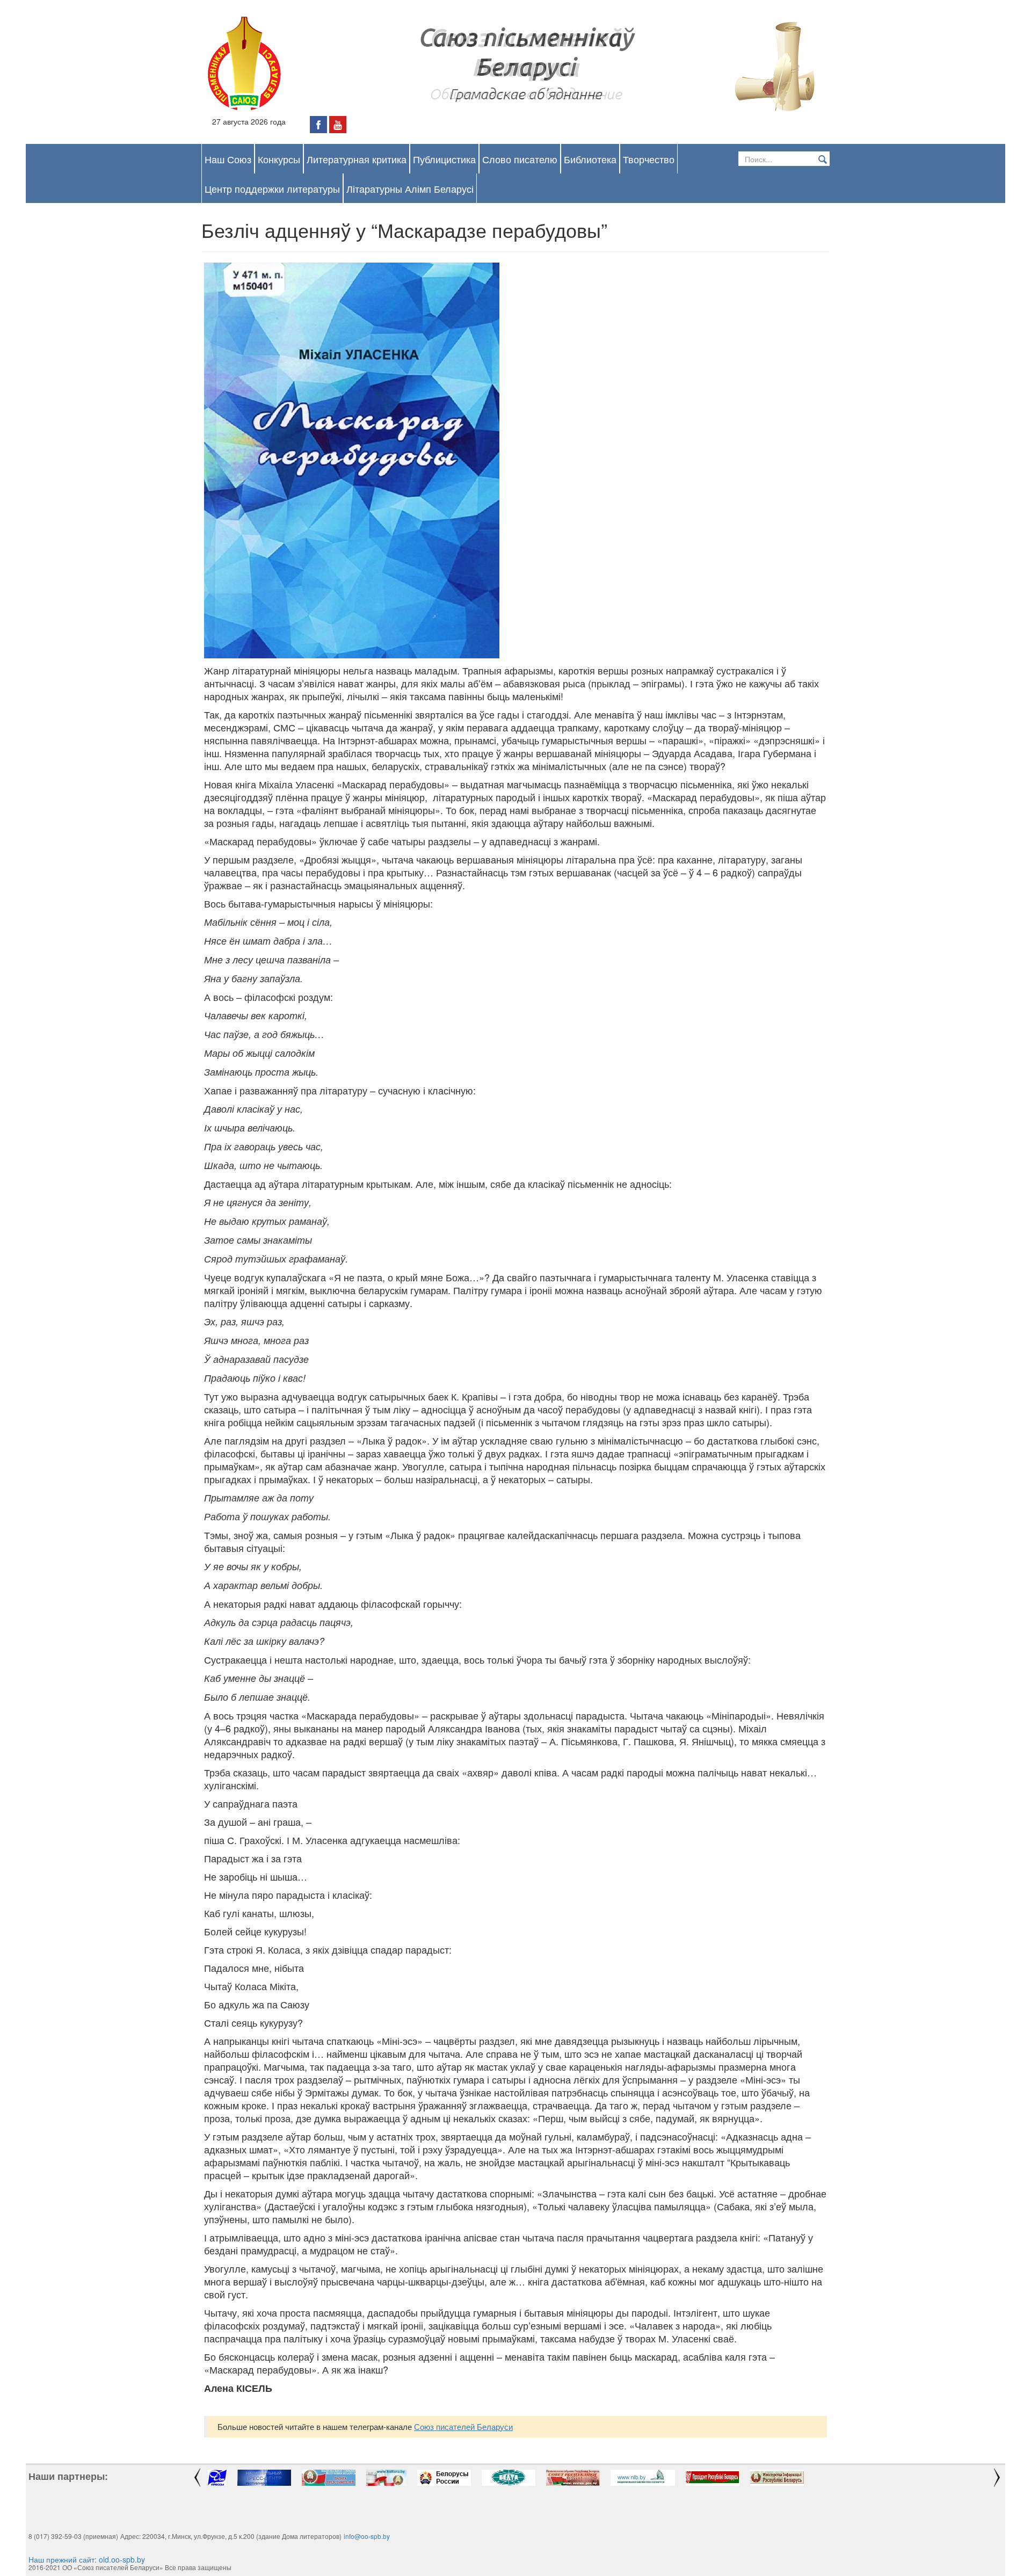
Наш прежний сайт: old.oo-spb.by (87, 2559)
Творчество (649, 159)
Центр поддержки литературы (272, 188)
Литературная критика (357, 159)
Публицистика (444, 159)
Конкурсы (279, 159)
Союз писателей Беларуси (463, 2426)
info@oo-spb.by (367, 2536)
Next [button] (999, 2478)
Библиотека (590, 159)
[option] (217, 2478)
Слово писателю (520, 159)
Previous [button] (196, 2478)
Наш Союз (228, 159)
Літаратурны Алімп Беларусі (410, 188)
